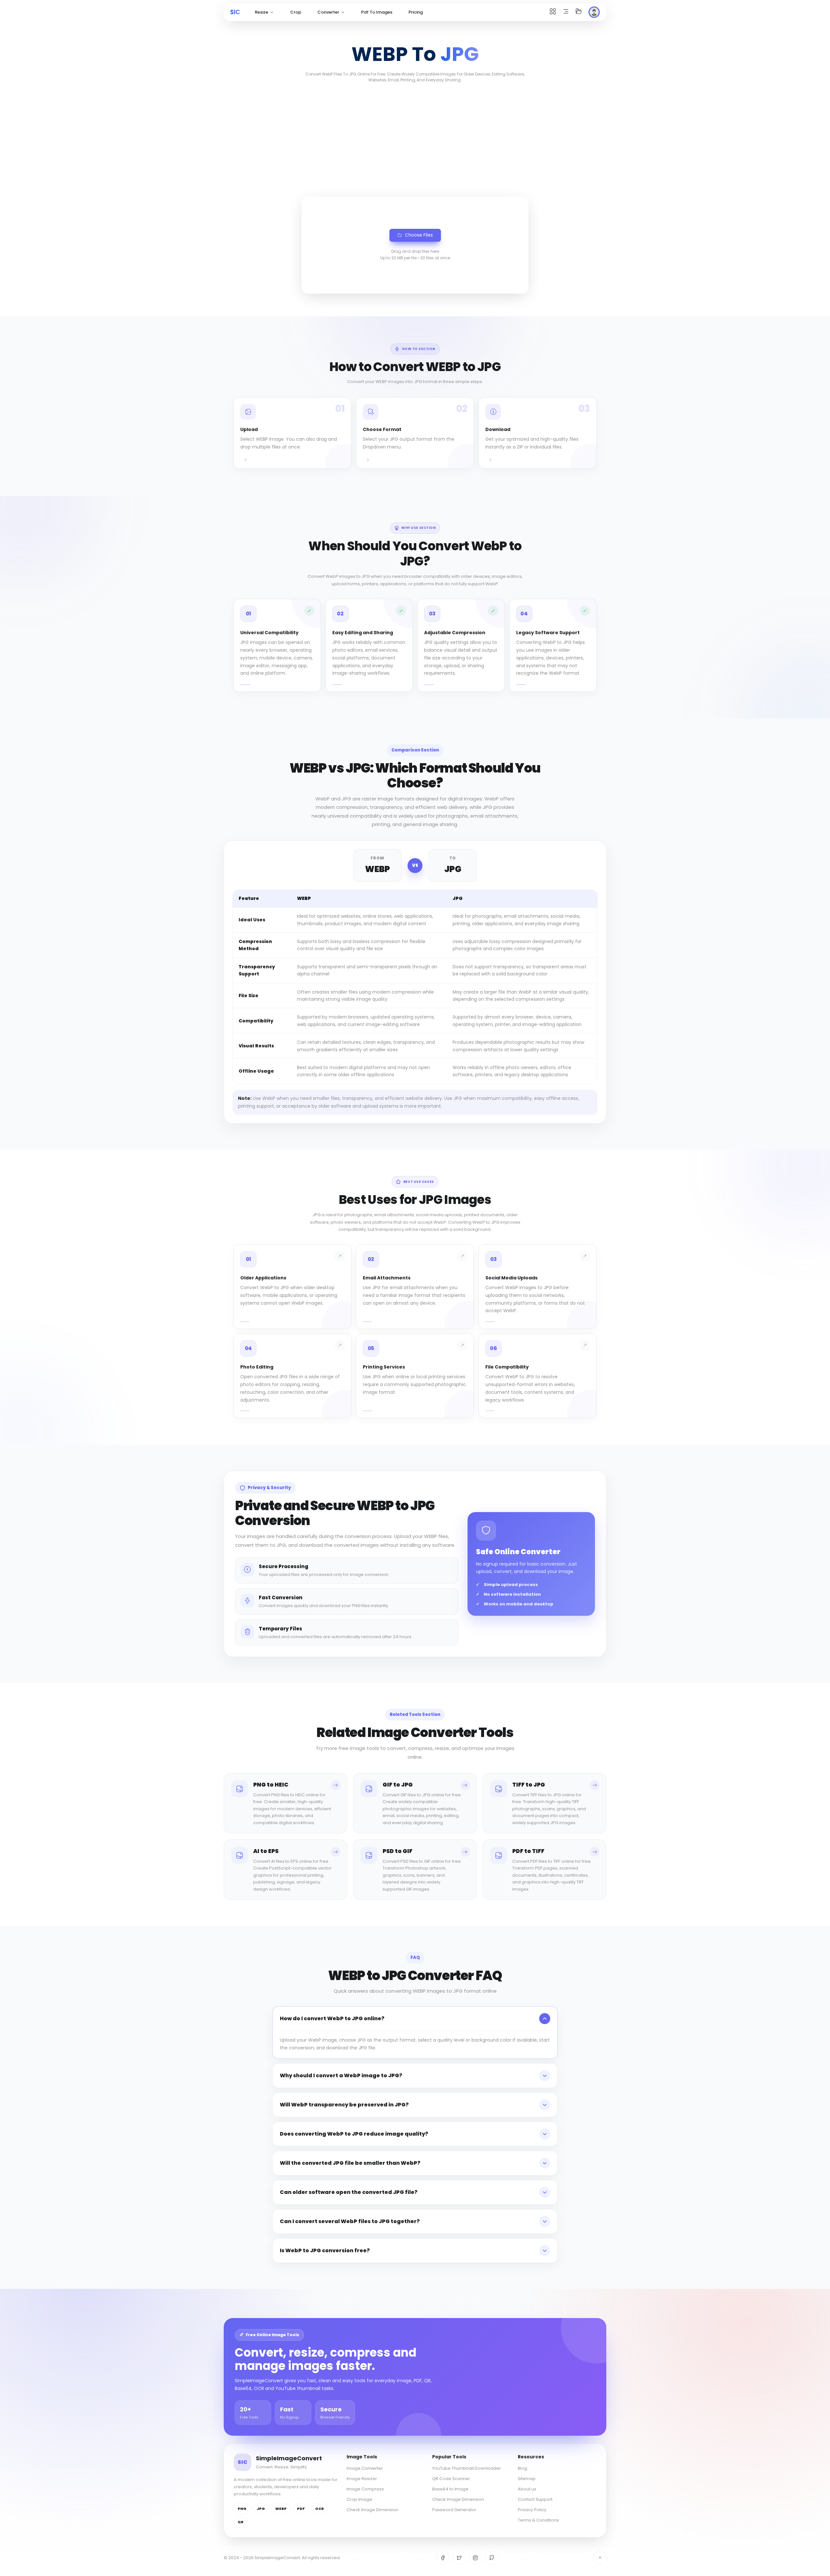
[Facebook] (443, 2558)
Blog (522, 2468)
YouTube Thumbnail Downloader (467, 2468)
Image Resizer (362, 2479)
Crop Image (359, 2499)
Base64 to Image (450, 2489)
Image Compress (365, 2489)
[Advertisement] (415, 138)
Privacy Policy (532, 2510)
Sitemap (527, 2479)
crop (296, 12)
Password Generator (454, 2510)
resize (261, 12)
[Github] (492, 2558)
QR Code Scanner (451, 2479)
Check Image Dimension (373, 2510)
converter (328, 12)
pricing (416, 12)
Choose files (419, 235)
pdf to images (377, 12)
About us (527, 2489)
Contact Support (535, 2499)
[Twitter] (459, 2558)
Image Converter (365, 2468)
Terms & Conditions (538, 2520)
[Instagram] (475, 2558)
